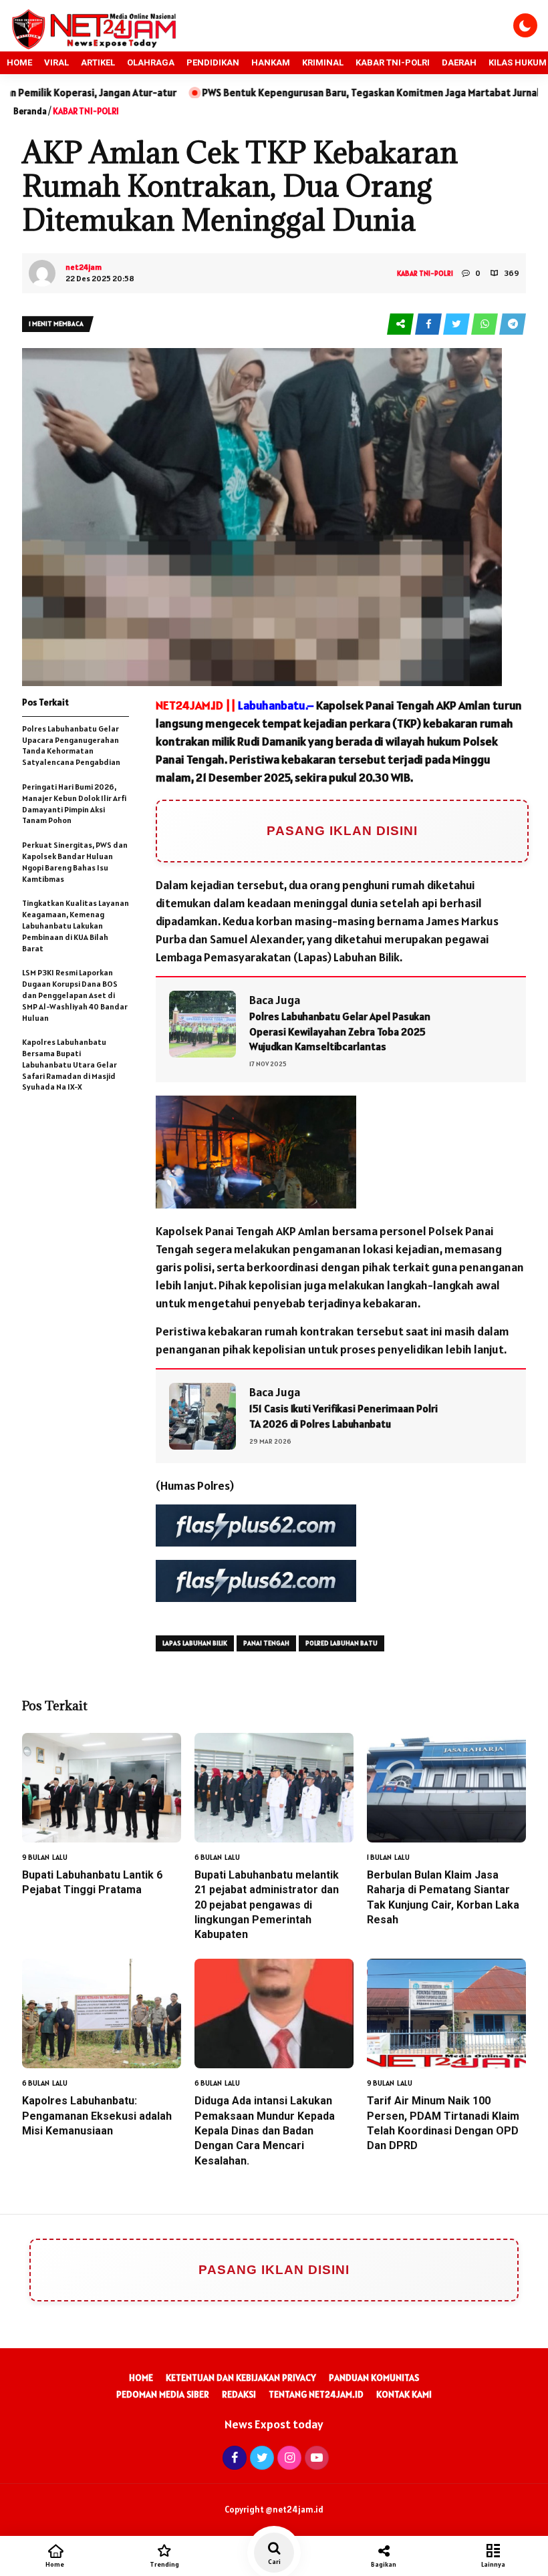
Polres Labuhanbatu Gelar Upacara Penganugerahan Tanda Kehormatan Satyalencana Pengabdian (71, 745)
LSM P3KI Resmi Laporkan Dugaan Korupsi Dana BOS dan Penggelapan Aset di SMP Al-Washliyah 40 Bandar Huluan (75, 995)
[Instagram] (288, 2457)
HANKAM (271, 62)
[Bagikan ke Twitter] (457, 324)
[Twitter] (260, 2457)
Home (141, 2378)
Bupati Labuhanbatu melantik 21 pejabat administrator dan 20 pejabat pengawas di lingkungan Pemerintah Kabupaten (267, 1905)
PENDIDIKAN (213, 62)
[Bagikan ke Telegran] (513, 324)
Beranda (30, 111)
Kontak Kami (404, 2394)
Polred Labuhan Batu (341, 1643)
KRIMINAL (323, 62)
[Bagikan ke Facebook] (429, 324)
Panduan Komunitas (374, 2378)
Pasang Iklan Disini (342, 831)
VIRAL (56, 62)
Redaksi (239, 2394)
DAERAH (459, 62)
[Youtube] (315, 2457)
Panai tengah (266, 1643)
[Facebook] (233, 2457)
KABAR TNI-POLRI (393, 62)
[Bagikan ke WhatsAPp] (485, 324)
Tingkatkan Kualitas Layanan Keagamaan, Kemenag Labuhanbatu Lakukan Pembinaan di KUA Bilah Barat (76, 925)
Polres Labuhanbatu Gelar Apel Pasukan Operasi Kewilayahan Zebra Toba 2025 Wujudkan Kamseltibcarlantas (340, 1031)
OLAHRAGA (151, 62)
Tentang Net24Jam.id (316, 2394)
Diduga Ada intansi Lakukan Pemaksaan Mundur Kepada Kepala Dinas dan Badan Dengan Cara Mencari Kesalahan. (265, 2131)
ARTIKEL (98, 62)
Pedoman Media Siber (163, 2394)
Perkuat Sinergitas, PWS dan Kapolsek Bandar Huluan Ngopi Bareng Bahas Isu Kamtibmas (75, 861)
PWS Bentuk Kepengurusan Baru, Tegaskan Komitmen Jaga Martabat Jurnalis (261, 93)
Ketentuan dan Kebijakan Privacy (241, 2378)
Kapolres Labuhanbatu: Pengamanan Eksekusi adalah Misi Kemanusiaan (97, 2116)
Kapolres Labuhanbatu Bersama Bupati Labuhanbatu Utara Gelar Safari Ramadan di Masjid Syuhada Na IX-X (70, 1064)
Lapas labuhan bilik (195, 1643)
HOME (19, 62)
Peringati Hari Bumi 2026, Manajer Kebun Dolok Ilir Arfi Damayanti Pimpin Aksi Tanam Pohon (74, 803)
